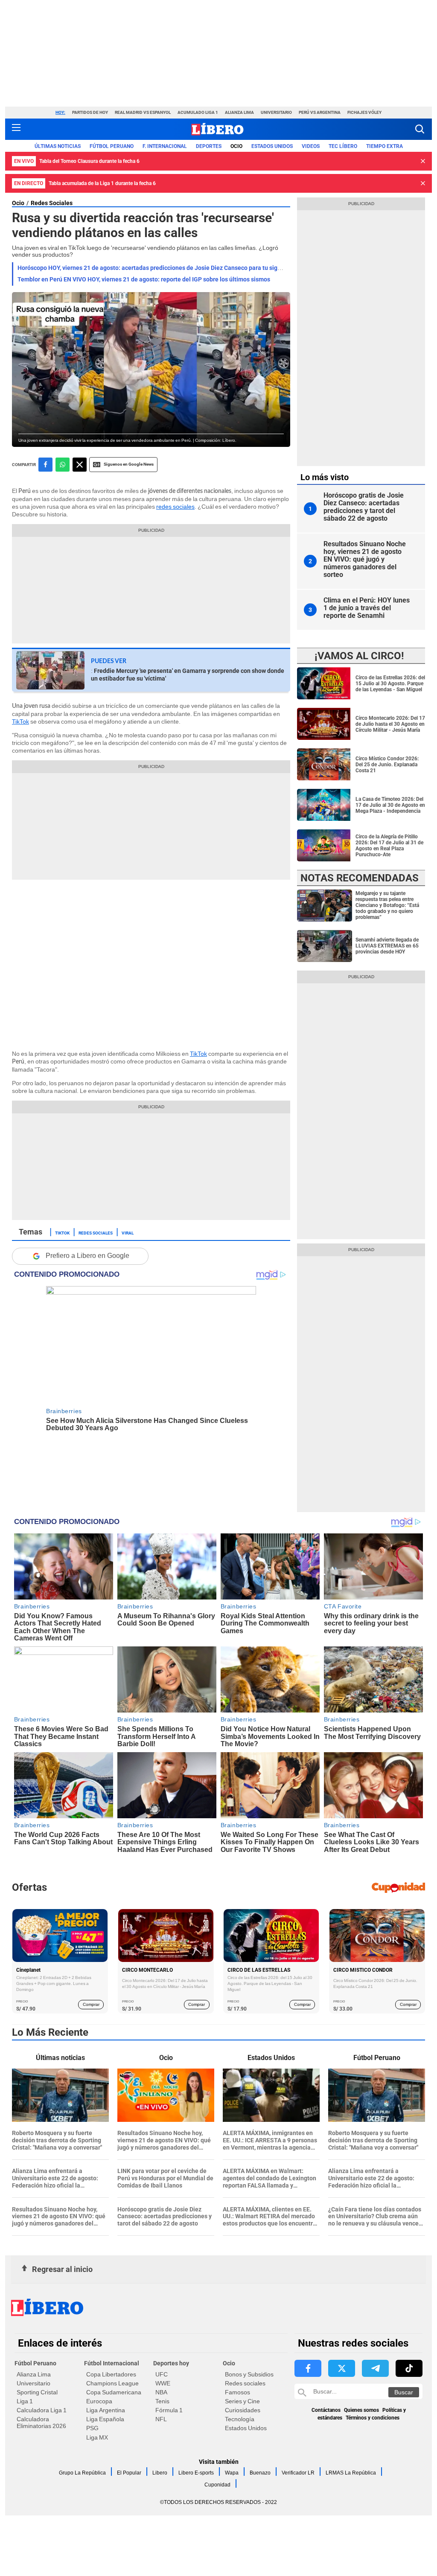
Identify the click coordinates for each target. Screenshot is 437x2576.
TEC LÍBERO (343, 146)
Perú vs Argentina (320, 112)
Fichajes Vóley (364, 112)
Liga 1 (25, 2401)
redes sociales (175, 507)
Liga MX (97, 2437)
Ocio (236, 146)
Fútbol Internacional (112, 2363)
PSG (92, 2428)
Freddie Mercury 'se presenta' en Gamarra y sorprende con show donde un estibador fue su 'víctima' (188, 675)
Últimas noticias (58, 146)
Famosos (237, 2392)
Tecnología (240, 2419)
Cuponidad (217, 2485)
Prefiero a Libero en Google (87, 1256)
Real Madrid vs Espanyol (143, 112)
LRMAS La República (351, 2473)
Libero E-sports (196, 2473)
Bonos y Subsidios (249, 2374)
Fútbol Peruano (112, 146)
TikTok (20, 722)
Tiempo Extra (385, 146)
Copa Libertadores (111, 2374)
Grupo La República (82, 2473)
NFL (161, 2419)
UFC (162, 2374)
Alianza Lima (239, 112)
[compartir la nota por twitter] (80, 465)
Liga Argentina (106, 2410)
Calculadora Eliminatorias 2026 (41, 2422)
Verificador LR (298, 2473)
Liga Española (105, 2419)
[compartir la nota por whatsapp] (63, 465)
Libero (160, 2473)
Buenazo (260, 2473)
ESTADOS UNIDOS (272, 146)
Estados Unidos (246, 2428)
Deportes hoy (171, 2363)
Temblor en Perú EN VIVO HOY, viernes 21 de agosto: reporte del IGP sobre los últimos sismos (144, 279)
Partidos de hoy (90, 112)
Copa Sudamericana (114, 2392)
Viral (128, 1232)
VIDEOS (311, 146)
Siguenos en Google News (129, 464)
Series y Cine (242, 2401)
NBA (161, 2392)
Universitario (276, 112)
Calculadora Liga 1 (42, 2410)
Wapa (232, 2473)
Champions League (112, 2383)
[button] (420, 129)
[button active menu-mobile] (16, 129)
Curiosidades (243, 2410)
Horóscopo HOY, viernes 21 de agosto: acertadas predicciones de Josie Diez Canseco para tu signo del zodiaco (167, 268)
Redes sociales (245, 2383)
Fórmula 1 (169, 2410)
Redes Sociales (52, 203)
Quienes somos (361, 2410)
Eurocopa (99, 2401)
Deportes (209, 146)
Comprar (91, 2004)
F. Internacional (165, 146)
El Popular (129, 2473)
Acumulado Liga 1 (198, 112)
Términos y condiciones (373, 2418)
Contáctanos (326, 2410)
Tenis (162, 2401)
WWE (163, 2383)
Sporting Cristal (37, 2392)
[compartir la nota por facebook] (45, 465)
